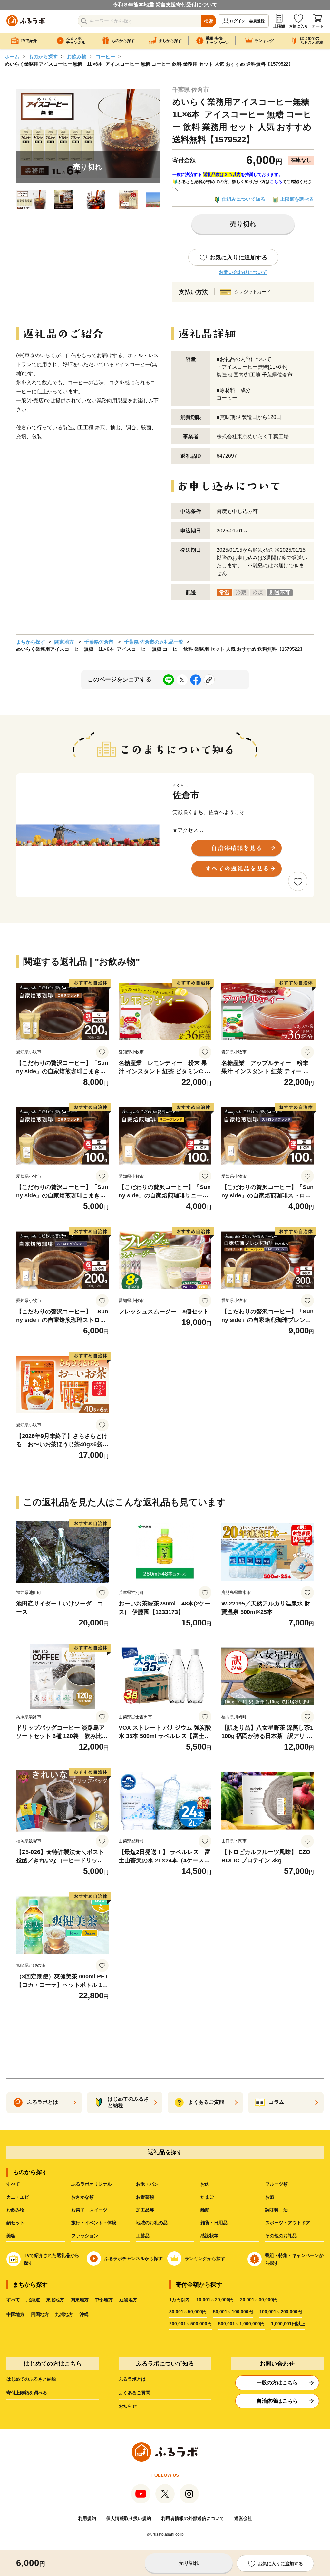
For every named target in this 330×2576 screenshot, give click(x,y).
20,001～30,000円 (259, 2300)
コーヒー (105, 57)
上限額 (279, 26)
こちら (276, 182)
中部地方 (104, 2300)
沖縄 (84, 2314)
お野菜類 (145, 2197)
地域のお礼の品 (152, 2223)
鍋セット (15, 2223)
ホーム (12, 57)
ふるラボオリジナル (92, 2184)
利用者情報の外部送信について (193, 2518)
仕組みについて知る (243, 199)
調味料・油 (277, 2210)
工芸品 (143, 2236)
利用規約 (87, 2518)
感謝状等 (209, 2236)
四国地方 (40, 2314)
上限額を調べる (297, 199)
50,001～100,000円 (233, 2312)
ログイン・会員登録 (247, 21)
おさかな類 (82, 2197)
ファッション (85, 2236)
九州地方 (64, 2314)
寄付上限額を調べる (27, 2393)
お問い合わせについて (243, 272)
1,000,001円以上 (288, 2324)
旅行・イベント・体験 (94, 2223)
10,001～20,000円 (215, 2300)
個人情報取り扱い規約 (129, 2518)
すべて (13, 2184)
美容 (11, 2236)
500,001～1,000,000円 (241, 2324)
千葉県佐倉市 (99, 642)
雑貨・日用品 (214, 2223)
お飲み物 (77, 57)
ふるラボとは (132, 2379)
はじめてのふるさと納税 (31, 2379)
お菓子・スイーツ (89, 2210)
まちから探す (31, 642)
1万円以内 (180, 2300)
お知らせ (128, 2406)
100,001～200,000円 (281, 2312)
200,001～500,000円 (190, 2324)
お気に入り (298, 26)
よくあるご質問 (134, 2393)
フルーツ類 (277, 2184)
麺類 (205, 2210)
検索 (209, 21)
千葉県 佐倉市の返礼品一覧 (154, 642)
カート (318, 26)
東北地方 (55, 2300)
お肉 (205, 2184)
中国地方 (15, 2314)
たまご (207, 2197)
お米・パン (147, 2184)
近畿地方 (128, 2300)
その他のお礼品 (281, 2236)
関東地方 (64, 642)
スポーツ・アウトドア (288, 2223)
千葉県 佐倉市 (191, 90)
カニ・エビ (18, 2197)
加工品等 (145, 2210)
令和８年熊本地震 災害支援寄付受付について (165, 5)
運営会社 (243, 2518)
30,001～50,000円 (188, 2312)
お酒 (270, 2197)
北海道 (33, 2300)
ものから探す (43, 57)
